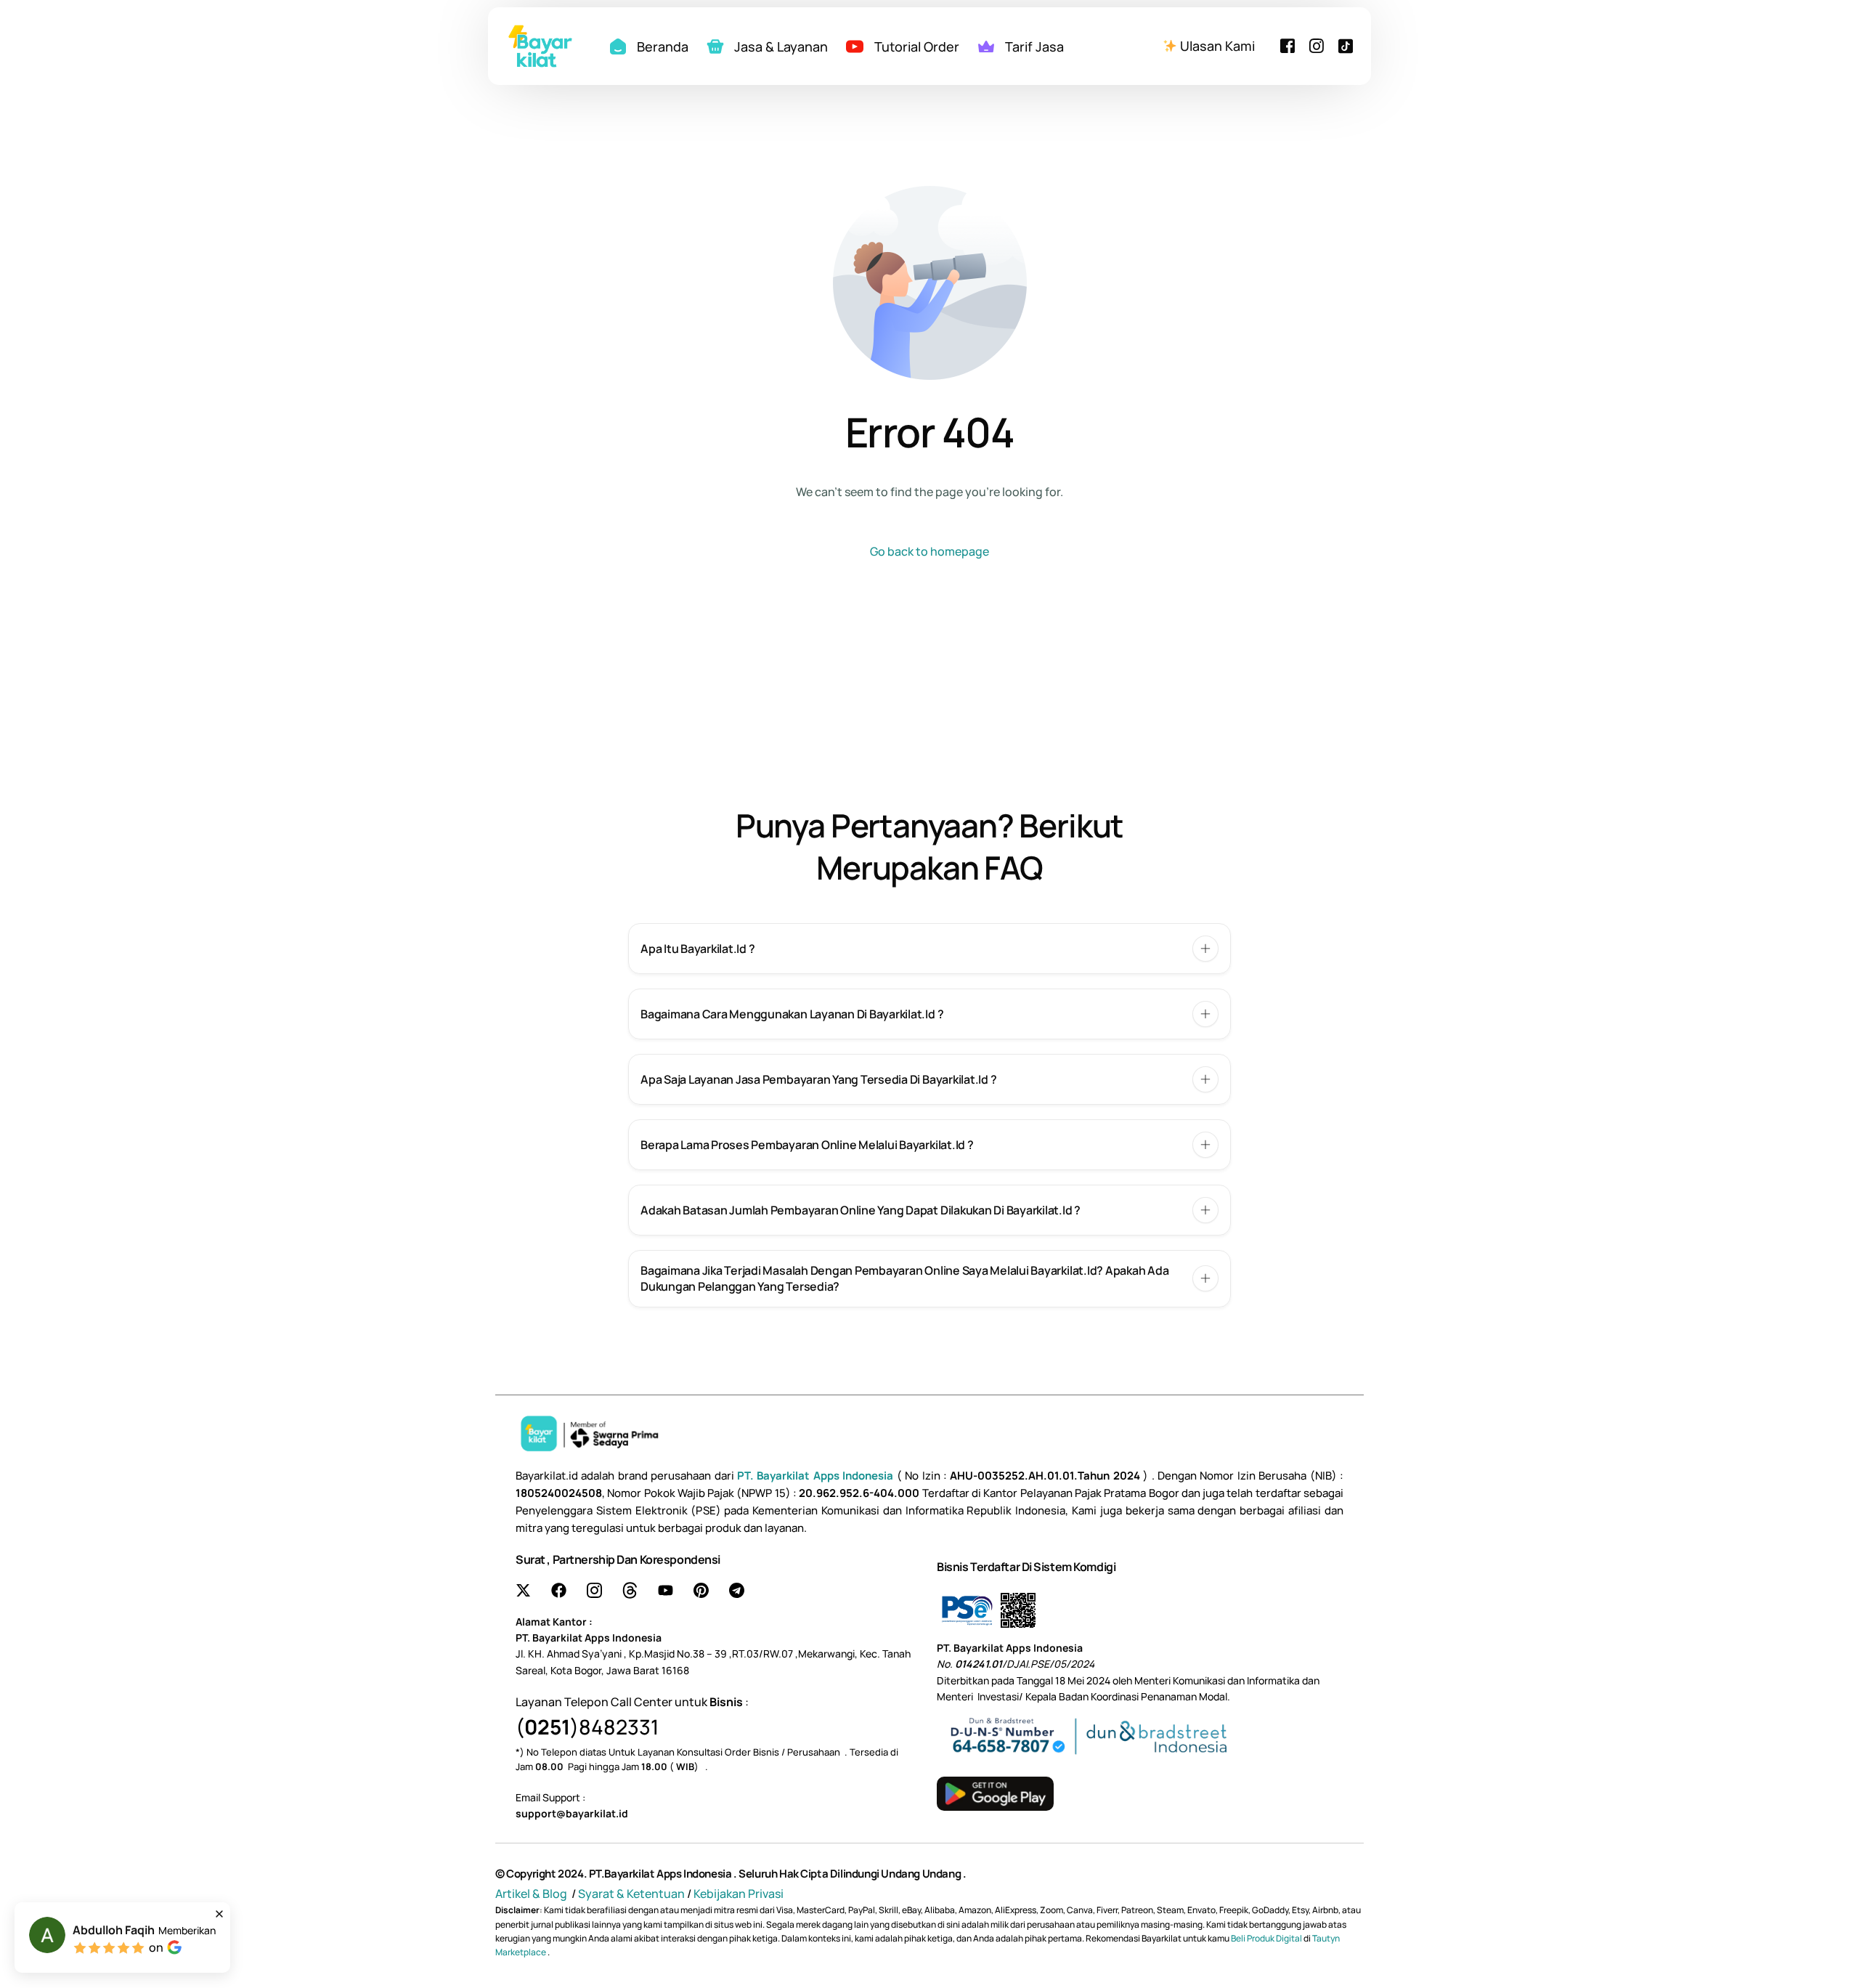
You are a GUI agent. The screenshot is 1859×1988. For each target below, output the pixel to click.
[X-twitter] (523, 1590)
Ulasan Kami (1216, 46)
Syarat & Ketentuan (631, 1894)
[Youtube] (666, 1590)
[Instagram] (1317, 44)
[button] (929, 949)
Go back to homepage (929, 551)
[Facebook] (1288, 44)
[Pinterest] (701, 1590)
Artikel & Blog (532, 1894)
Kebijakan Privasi (739, 1894)
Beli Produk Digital (1267, 1938)
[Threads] (630, 1590)
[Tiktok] (1346, 44)
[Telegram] (737, 1590)
